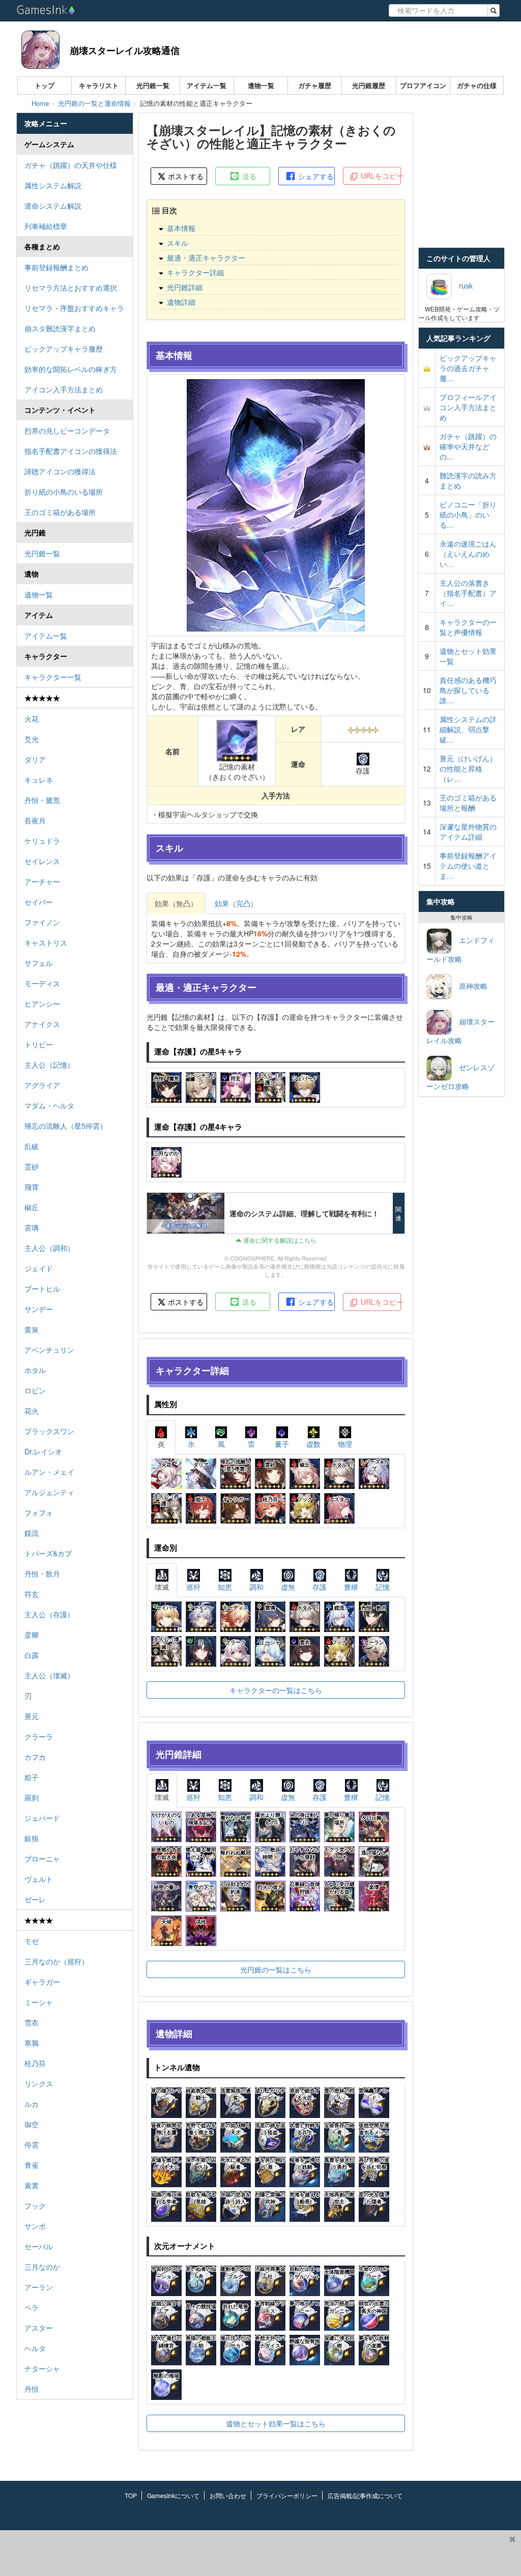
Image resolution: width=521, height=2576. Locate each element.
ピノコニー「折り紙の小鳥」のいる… (468, 514)
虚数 (313, 1444)
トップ (45, 85)
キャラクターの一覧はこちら (276, 1690)
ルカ (32, 2104)
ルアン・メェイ (49, 1472)
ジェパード (42, 1818)
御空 (32, 2124)
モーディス (42, 983)
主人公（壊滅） (49, 1675)
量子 (282, 1444)
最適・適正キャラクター (206, 257)
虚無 (288, 1587)
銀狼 (32, 1838)
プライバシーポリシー (287, 2495)
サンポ (35, 2226)
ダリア (35, 759)
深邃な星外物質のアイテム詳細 (468, 832)
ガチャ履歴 (315, 85)
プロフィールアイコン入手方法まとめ (468, 407)
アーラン (39, 2287)
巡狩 (193, 1587)
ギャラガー (42, 1982)
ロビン (35, 1390)
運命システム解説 (53, 206)
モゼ (32, 1941)
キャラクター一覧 (53, 677)
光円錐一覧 (153, 85)
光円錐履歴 (369, 85)
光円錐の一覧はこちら (276, 1969)
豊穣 (351, 1587)
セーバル (39, 2246)
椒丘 (32, 1207)
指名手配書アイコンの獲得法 (71, 451)
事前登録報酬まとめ (56, 267)
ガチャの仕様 (477, 85)
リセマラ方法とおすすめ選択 (71, 288)
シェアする (315, 176)
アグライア (42, 1085)
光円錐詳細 (185, 287)
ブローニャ (42, 1858)
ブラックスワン (49, 1431)
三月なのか (42, 2267)
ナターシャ (42, 2368)
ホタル (35, 1370)
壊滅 (162, 1587)
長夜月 (35, 820)
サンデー (39, 1309)
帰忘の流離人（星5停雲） (66, 1126)
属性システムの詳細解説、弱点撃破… (468, 729)
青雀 (32, 2165)
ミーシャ (39, 2002)
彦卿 (32, 1635)
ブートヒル (42, 1289)
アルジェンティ (49, 1492)
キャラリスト (99, 85)
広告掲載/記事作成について (365, 2495)
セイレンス (42, 861)
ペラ (32, 2307)
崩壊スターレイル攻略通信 (125, 50)
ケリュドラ (42, 841)
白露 (32, 1655)
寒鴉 (32, 2043)
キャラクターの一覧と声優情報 (468, 627)
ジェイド (39, 1268)
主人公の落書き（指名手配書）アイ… (468, 593)
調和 (256, 1587)
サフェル (39, 963)
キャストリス (46, 942)
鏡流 (32, 1533)
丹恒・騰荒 (42, 800)
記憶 (383, 1587)
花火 (32, 1411)
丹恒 (32, 2389)
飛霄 (32, 1187)
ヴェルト (39, 1879)
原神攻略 (470, 986)
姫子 (32, 1777)
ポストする (185, 176)
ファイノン (42, 922)
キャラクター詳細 (195, 272)
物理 (345, 1444)
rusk (462, 285)
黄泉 (32, 1329)
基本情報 (181, 228)
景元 (32, 1716)
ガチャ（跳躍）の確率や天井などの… (468, 446)
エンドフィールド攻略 (460, 949)
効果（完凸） (236, 903)
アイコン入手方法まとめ (64, 389)
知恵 (225, 1587)
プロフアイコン (423, 85)
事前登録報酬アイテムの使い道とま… (468, 866)
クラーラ (39, 1736)
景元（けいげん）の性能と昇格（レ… (468, 768)
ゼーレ (35, 1899)
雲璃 (32, 1227)
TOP (131, 2495)
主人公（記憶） (49, 1065)
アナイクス (42, 1024)
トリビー (39, 1044)
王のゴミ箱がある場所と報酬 (468, 803)
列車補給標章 (46, 226)
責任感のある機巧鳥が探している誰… (468, 690)
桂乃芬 (35, 2063)
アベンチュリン (49, 1350)
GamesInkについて (173, 2495)
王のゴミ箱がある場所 (60, 512)
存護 (320, 1587)
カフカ (35, 1757)
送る (248, 176)
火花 (32, 719)
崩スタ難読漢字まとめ (60, 328)
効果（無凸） (176, 903)
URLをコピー (380, 176)
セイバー (39, 902)
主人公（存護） (49, 1614)
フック (35, 2206)
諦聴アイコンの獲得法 (60, 471)
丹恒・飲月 (42, 1573)
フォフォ (39, 1512)
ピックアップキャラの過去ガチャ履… (468, 368)
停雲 (32, 2144)
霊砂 (32, 1166)
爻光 (32, 739)
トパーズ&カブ (48, 1553)
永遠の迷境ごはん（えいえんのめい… (468, 554)
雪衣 (32, 2022)
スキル (178, 243)
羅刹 (32, 1797)
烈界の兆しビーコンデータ (67, 431)
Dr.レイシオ (43, 1451)
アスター (39, 2328)
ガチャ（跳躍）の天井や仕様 (71, 165)
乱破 (32, 1146)
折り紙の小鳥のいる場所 (64, 492)
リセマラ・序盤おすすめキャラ (74, 308)
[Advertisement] (252, 2553)
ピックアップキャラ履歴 (64, 349)
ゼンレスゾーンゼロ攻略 (460, 1077)
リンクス (39, 2083)
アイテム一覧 (207, 85)
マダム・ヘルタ (49, 1105)
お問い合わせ (228, 2495)
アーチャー (42, 881)
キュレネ (39, 780)
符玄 (32, 1594)
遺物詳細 (181, 302)
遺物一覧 (261, 85)
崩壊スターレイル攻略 (460, 1031)
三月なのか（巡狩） (56, 1961)
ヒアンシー (42, 1004)
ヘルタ (35, 2348)
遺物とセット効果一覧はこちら (276, 2423)
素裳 (32, 2185)
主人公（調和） (49, 1248)
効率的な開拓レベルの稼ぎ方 (71, 369)
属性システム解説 (53, 185)
